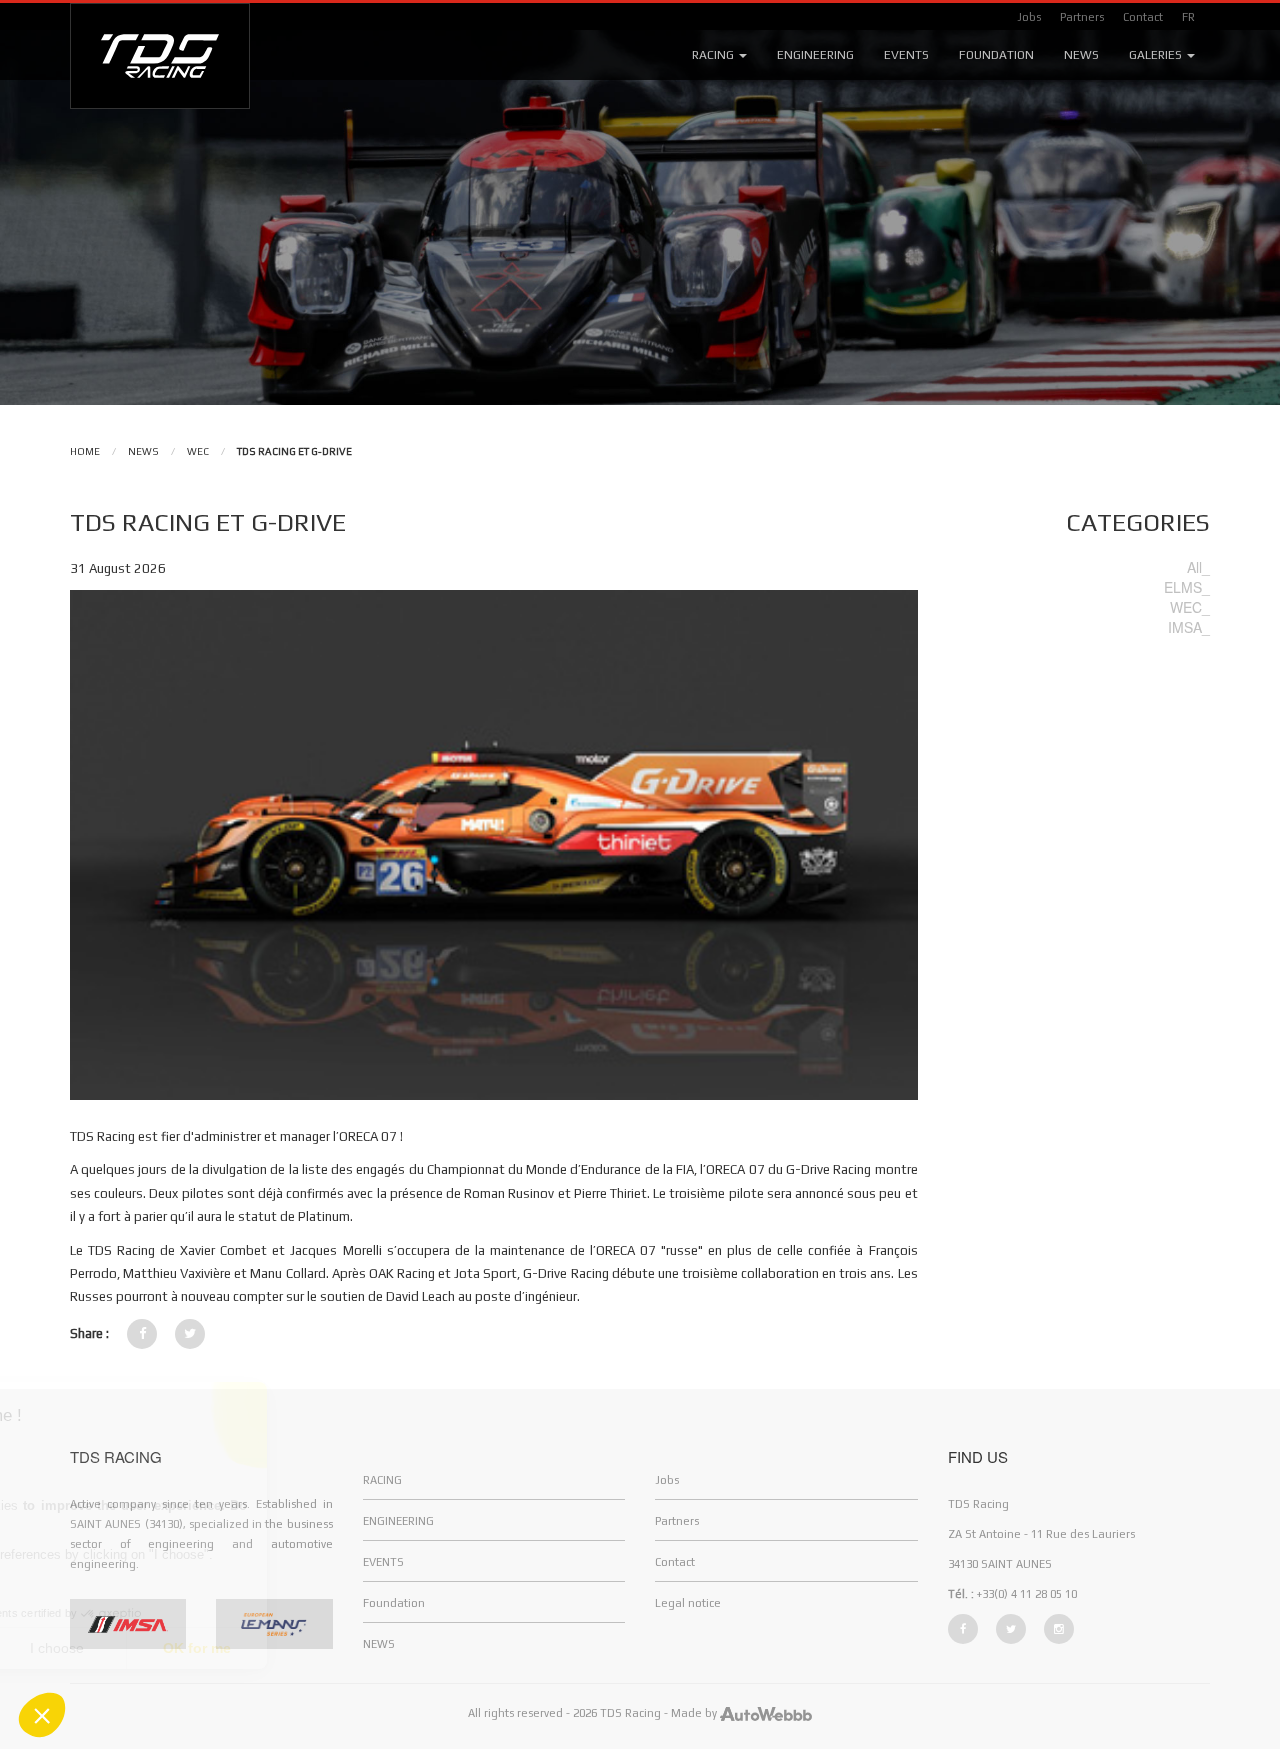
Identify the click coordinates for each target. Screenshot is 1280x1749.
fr (1188, 17)
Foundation (996, 55)
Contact (1143, 17)
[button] (42, 1715)
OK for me (370, 1648)
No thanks (90, 1648)
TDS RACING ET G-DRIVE (294, 451)
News (1081, 55)
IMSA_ (1189, 627)
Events (906, 55)
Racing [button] (714, 55)
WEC (198, 451)
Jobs (1029, 17)
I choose (230, 1648)
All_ (1198, 567)
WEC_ (1190, 607)
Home (85, 451)
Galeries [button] (1157, 55)
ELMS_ (1187, 587)
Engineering (815, 55)
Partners (1082, 17)
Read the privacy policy (103, 1584)
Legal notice (688, 1603)
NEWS (143, 451)
